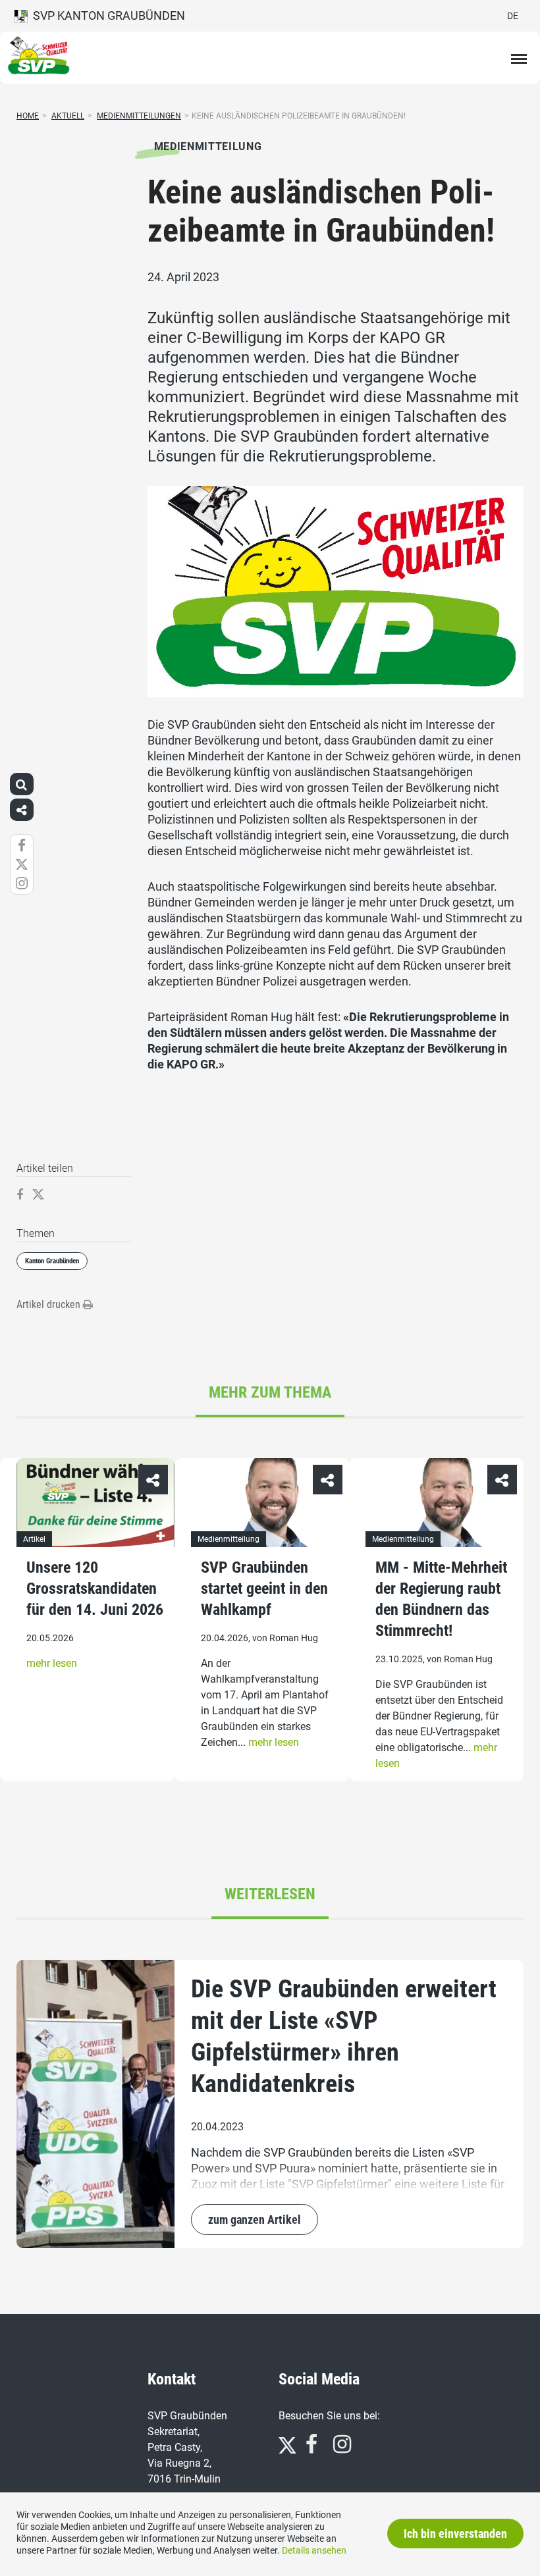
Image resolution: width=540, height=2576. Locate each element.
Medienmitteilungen (139, 116)
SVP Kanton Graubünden (106, 15)
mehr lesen (52, 1663)
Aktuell (68, 116)
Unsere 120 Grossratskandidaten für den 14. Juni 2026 (95, 1589)
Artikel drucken (50, 1304)
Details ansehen (314, 2550)
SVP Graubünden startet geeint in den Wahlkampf (264, 1589)
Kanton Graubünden (52, 1261)
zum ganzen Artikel (255, 2220)
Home (28, 116)
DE (513, 16)
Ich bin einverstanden (455, 2534)
